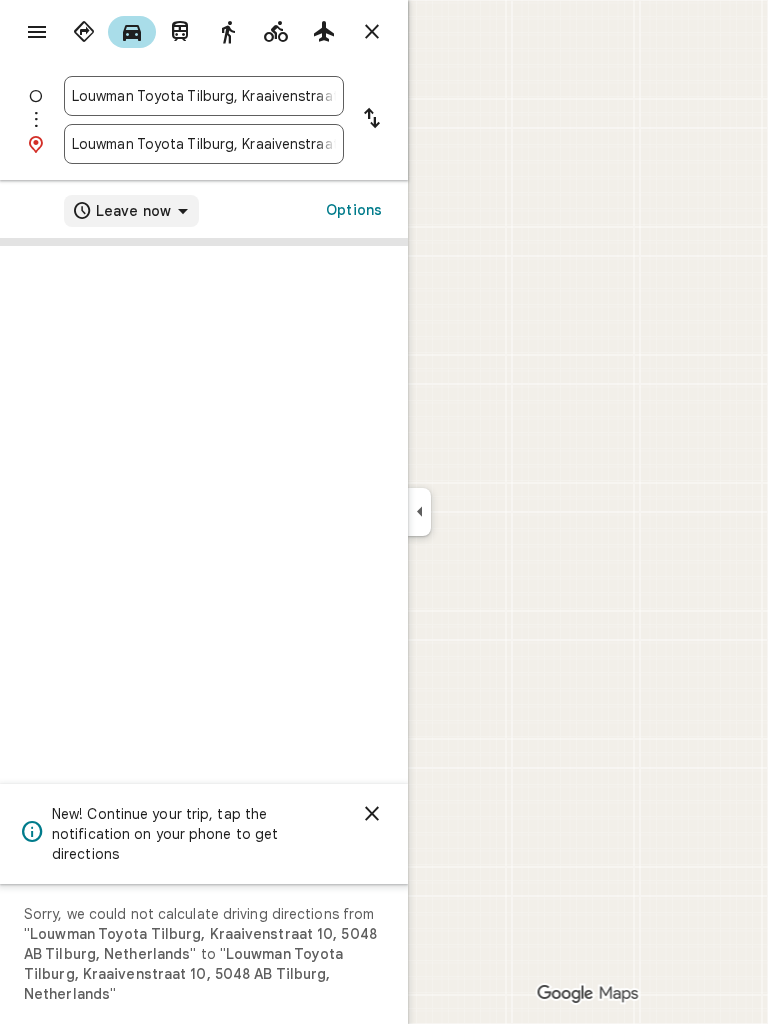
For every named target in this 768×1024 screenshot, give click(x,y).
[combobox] (204, 96)
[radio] (84, 32)
